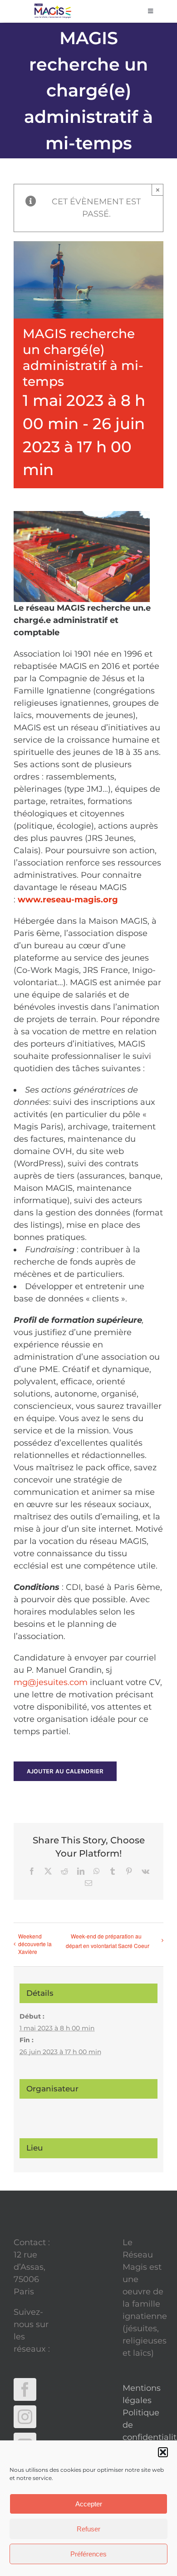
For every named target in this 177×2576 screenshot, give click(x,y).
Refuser (88, 2529)
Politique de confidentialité (143, 2425)
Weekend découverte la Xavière (35, 1944)
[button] (163, 2452)
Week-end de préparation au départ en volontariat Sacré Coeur (108, 1941)
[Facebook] (25, 2389)
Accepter (89, 2504)
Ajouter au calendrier (65, 1771)
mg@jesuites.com (51, 1682)
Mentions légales (142, 2394)
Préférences (88, 2554)
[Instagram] (25, 2417)
